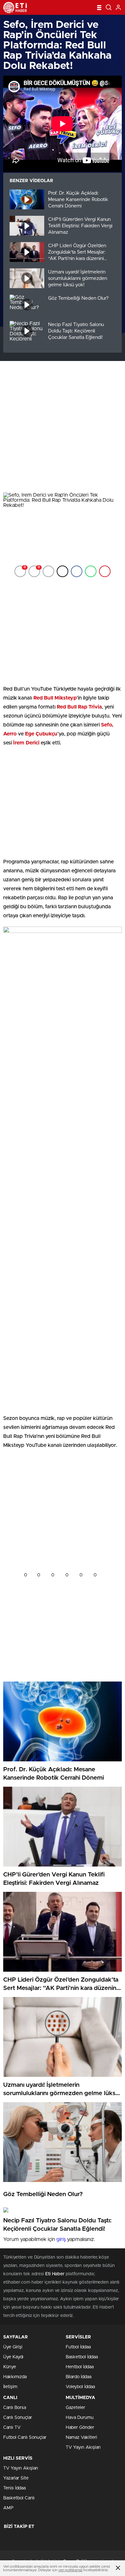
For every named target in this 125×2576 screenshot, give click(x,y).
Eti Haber (55, 2274)
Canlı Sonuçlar (18, 2418)
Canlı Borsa (15, 2408)
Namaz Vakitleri (81, 2438)
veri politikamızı (70, 2570)
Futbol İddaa (78, 2347)
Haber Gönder (80, 2428)
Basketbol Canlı (19, 2498)
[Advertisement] (63, 427)
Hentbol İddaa (80, 2367)
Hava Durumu (80, 2418)
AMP (8, 2508)
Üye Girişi (13, 2347)
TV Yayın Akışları (83, 2447)
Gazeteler (75, 2408)
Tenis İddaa (14, 2488)
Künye (10, 2367)
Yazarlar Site (16, 2478)
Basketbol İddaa (82, 2357)
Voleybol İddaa (80, 2387)
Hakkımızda (15, 2377)
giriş (61, 2239)
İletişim (10, 2387)
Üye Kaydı (13, 2357)
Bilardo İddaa (79, 2377)
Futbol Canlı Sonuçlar (25, 2438)
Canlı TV (12, 2428)
